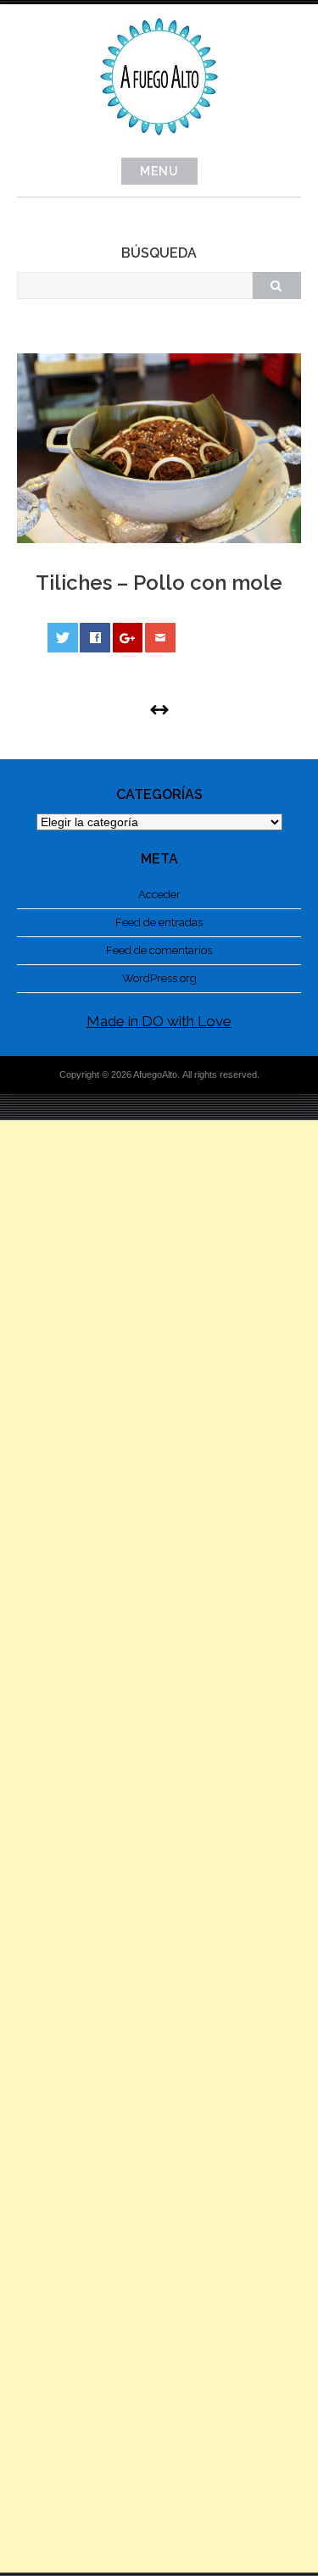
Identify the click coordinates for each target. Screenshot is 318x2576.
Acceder (159, 894)
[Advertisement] (159, 1846)
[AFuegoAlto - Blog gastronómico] (159, 144)
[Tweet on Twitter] (63, 638)
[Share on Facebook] (95, 638)
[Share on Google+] (128, 638)
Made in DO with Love (159, 1021)
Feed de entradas (159, 922)
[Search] (276, 286)
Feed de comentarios (159, 950)
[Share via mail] (160, 638)
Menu (159, 171)
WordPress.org (159, 978)
